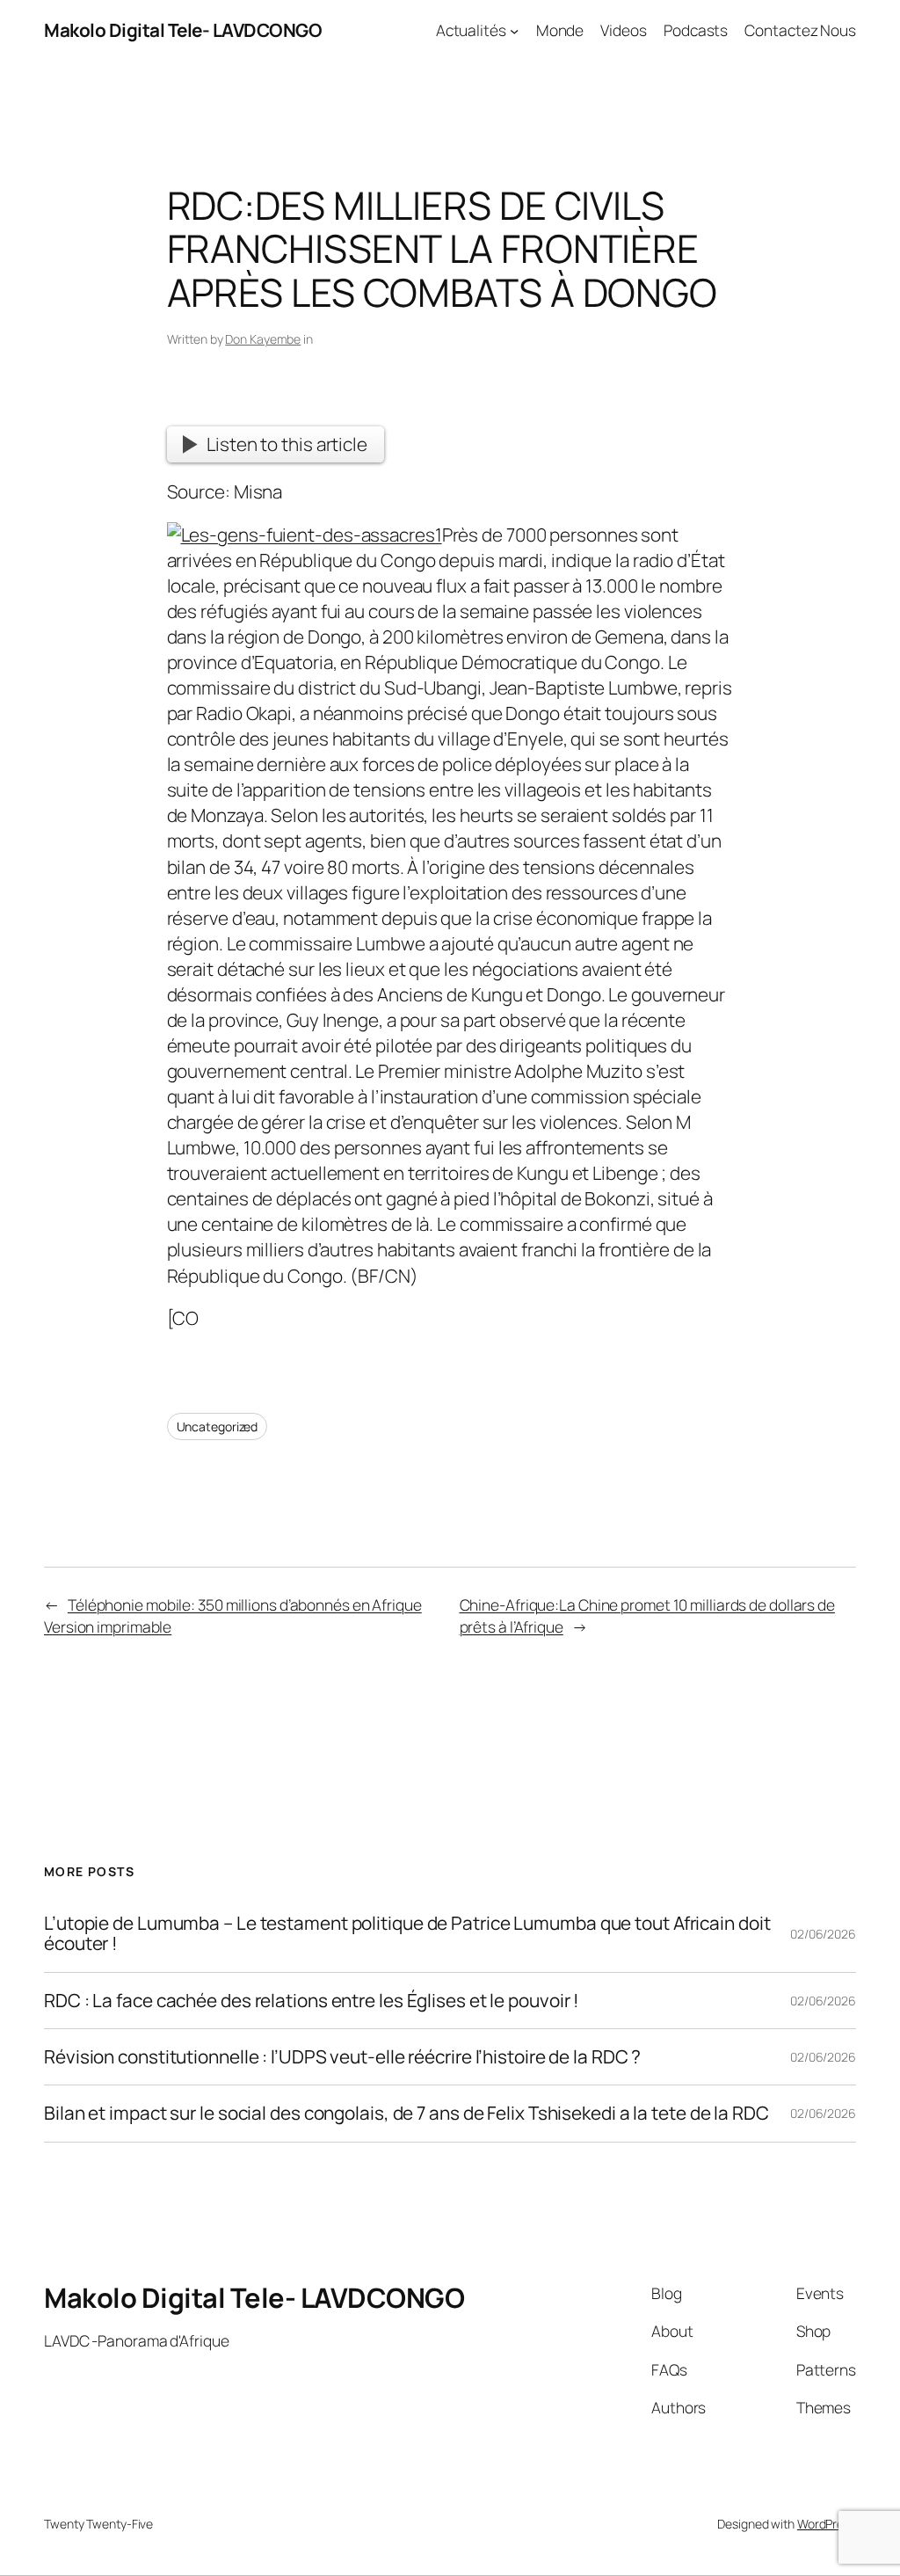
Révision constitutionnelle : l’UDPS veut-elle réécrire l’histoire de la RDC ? (342, 2057)
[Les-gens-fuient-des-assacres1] (305, 535)
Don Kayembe (263, 339)
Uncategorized (218, 1426)
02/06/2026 (823, 1934)
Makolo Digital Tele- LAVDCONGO (183, 30)
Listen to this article (287, 444)
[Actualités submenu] (514, 30)
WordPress (827, 2524)
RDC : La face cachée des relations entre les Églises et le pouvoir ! (312, 2001)
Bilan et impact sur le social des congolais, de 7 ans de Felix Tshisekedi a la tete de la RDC (406, 2113)
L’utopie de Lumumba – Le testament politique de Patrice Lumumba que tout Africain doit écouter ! (407, 1934)
